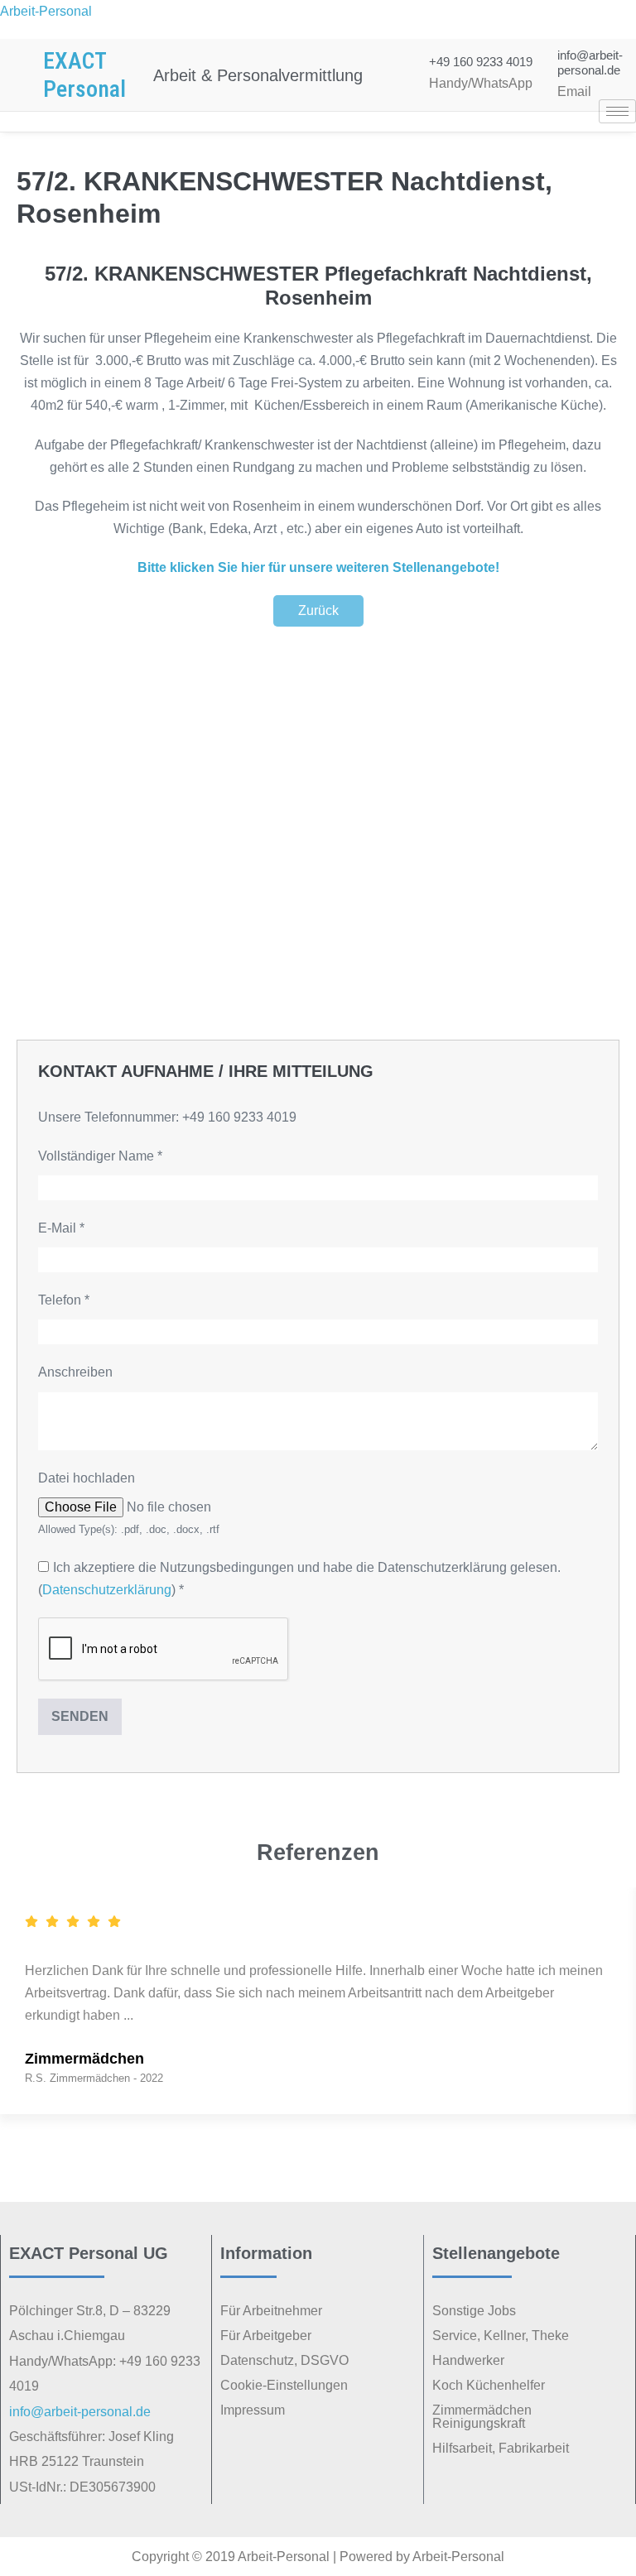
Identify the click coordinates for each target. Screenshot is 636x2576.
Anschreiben (75, 1372)
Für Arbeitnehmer (271, 2311)
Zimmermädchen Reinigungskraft (482, 2417)
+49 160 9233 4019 (481, 62)
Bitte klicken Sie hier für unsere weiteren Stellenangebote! (318, 567)
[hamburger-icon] (617, 111)
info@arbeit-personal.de (590, 62)
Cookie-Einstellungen (284, 2385)
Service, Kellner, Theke (501, 2336)
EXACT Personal (84, 75)
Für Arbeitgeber (266, 2336)
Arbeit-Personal (46, 11)
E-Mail (61, 1228)
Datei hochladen (87, 1478)
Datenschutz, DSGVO (284, 2360)
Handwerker (468, 2360)
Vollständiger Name (100, 1156)
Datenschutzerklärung (107, 1590)
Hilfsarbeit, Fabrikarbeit (501, 2448)
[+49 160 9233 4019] (396, 75)
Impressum (253, 2410)
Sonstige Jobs (474, 2311)
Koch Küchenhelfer (489, 2385)
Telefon (64, 1300)
